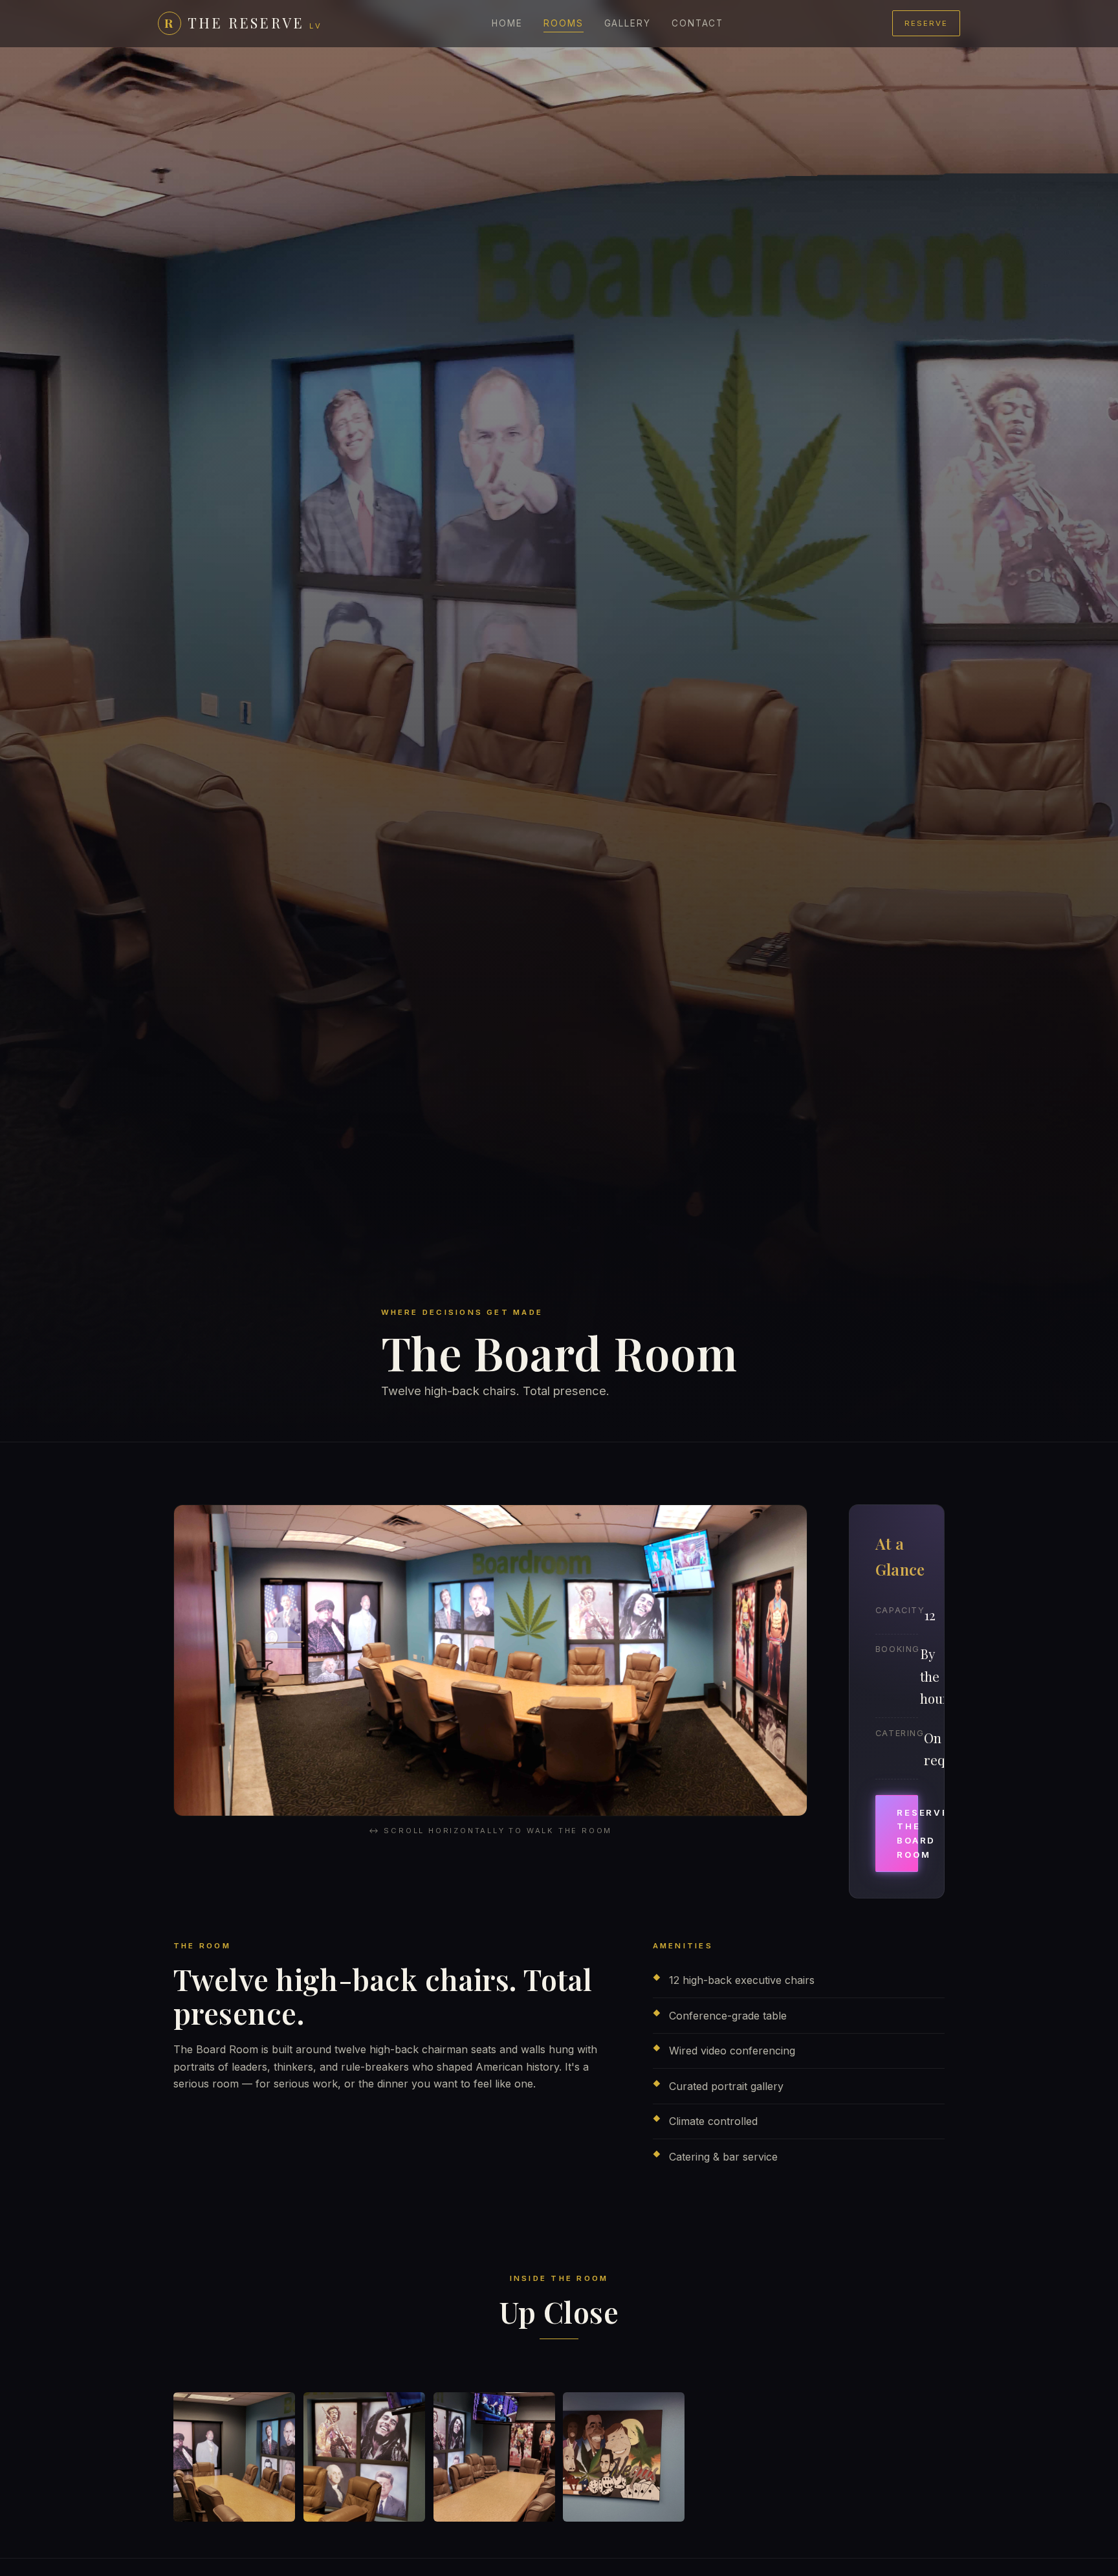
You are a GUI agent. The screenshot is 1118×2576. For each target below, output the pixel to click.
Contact (697, 23)
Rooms (564, 23)
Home (507, 23)
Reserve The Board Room (907, 1833)
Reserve (926, 23)
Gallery (628, 23)
